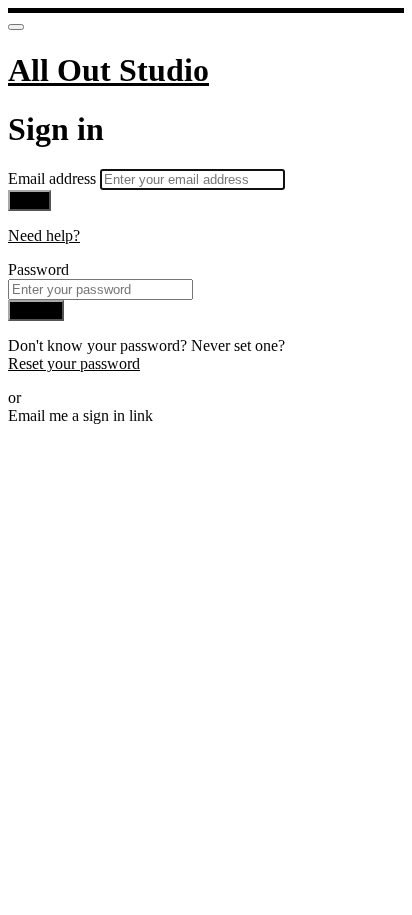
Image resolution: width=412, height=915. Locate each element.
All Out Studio (108, 70)
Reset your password (74, 363)
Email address (54, 178)
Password (38, 269)
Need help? (44, 235)
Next (29, 200)
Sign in (36, 310)
